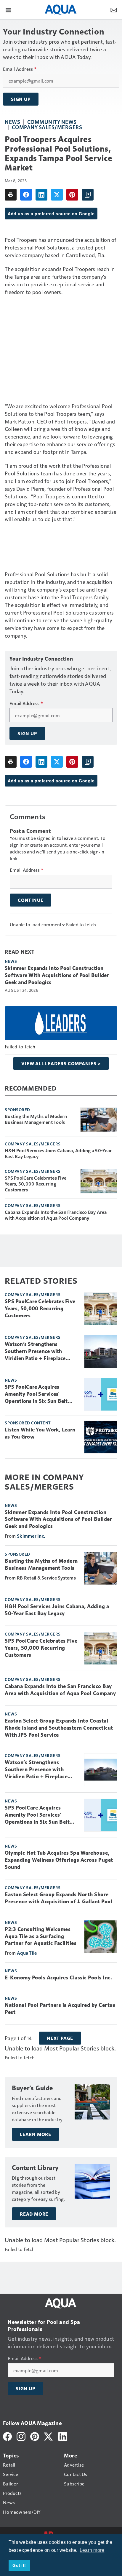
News (12, 122)
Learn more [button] (92, 2550)
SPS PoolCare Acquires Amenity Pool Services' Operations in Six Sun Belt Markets (36, 1394)
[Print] (11, 195)
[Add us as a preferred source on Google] (88, 195)
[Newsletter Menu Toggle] (114, 9)
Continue (30, 900)
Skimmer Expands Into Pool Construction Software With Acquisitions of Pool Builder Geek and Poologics (57, 975)
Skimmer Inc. (31, 1536)
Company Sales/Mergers (47, 127)
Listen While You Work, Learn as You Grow (40, 1433)
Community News (52, 122)
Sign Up (21, 99)
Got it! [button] (19, 2565)
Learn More (36, 2134)
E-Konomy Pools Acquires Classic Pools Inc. (58, 1978)
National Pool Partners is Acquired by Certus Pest (60, 2009)
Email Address (20, 69)
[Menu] (8, 9)
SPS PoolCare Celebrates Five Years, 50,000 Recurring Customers (36, 1184)
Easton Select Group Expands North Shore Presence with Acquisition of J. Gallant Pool (58, 1898)
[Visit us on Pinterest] (35, 2436)
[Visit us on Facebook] (7, 2436)
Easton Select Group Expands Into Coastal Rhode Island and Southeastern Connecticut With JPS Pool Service (59, 1728)
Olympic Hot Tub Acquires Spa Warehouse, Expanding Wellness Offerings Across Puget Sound (59, 1860)
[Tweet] (57, 195)
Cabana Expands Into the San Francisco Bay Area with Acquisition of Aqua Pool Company (56, 1215)
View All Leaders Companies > (61, 1063)
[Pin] (72, 195)
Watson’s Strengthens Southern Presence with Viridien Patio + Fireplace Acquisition (35, 1352)
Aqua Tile (27, 1953)
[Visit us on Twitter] (49, 2436)
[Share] (26, 195)
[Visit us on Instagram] (21, 2436)
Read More (34, 2214)
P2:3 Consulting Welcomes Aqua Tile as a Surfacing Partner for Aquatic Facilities (41, 1936)
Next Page (60, 2038)
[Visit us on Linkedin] (63, 2436)
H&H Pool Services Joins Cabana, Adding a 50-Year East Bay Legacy (58, 1153)
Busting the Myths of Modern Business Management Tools (36, 1119)
